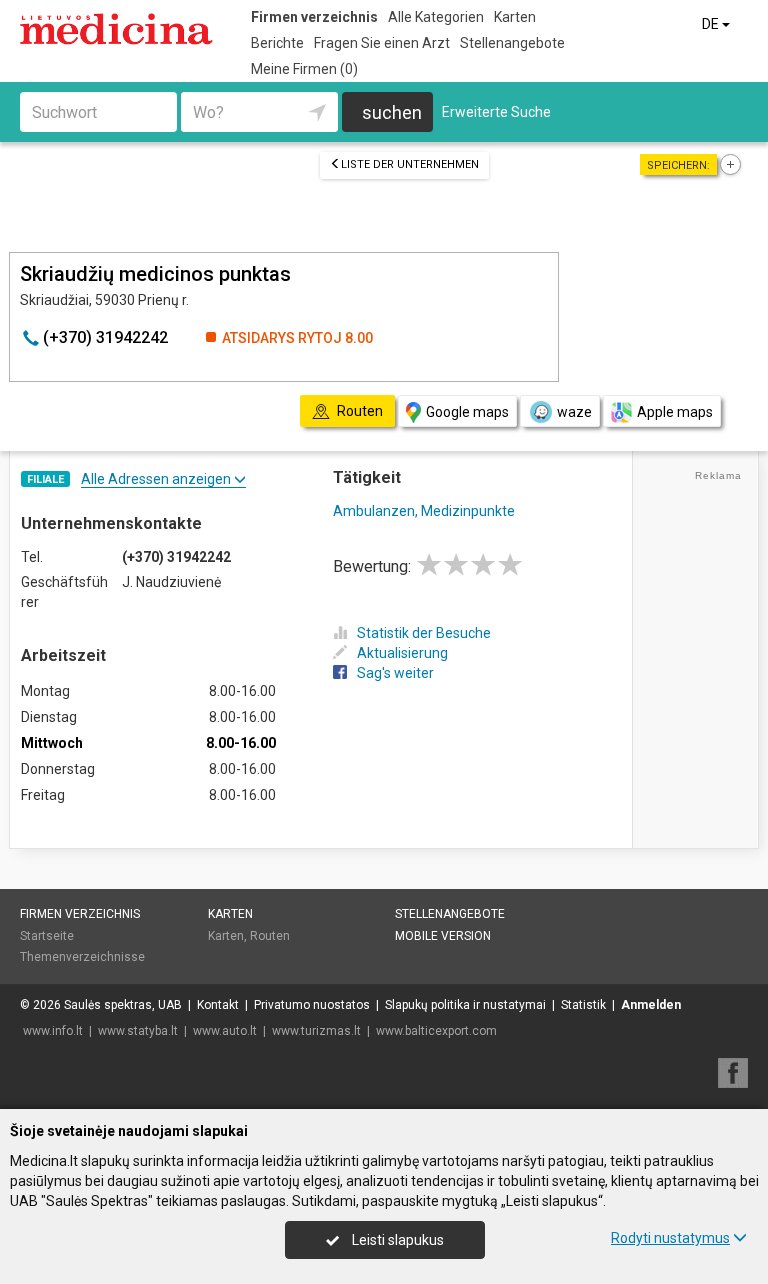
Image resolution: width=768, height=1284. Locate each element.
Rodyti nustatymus (670, 1238)
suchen (392, 112)
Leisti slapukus (396, 1240)
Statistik (583, 1005)
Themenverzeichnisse (82, 957)
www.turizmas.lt (316, 1031)
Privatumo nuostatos (312, 1005)
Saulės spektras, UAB (123, 1005)
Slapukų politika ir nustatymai (465, 1005)
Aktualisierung (402, 653)
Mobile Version (443, 936)
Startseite (47, 936)
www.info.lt (53, 1031)
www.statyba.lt (138, 1031)
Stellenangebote (512, 43)
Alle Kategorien (436, 17)
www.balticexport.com (436, 1031)
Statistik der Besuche (424, 633)
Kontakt (218, 1005)
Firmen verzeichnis (314, 17)
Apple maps (675, 412)
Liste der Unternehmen (410, 164)
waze (574, 412)
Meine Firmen (304, 69)
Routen (270, 936)
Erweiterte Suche (496, 112)
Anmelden (651, 1005)
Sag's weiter (395, 673)
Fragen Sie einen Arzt (382, 43)
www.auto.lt (225, 1031)
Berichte (277, 43)
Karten (515, 17)
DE (712, 24)
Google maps (467, 412)
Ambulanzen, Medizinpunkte (424, 511)
